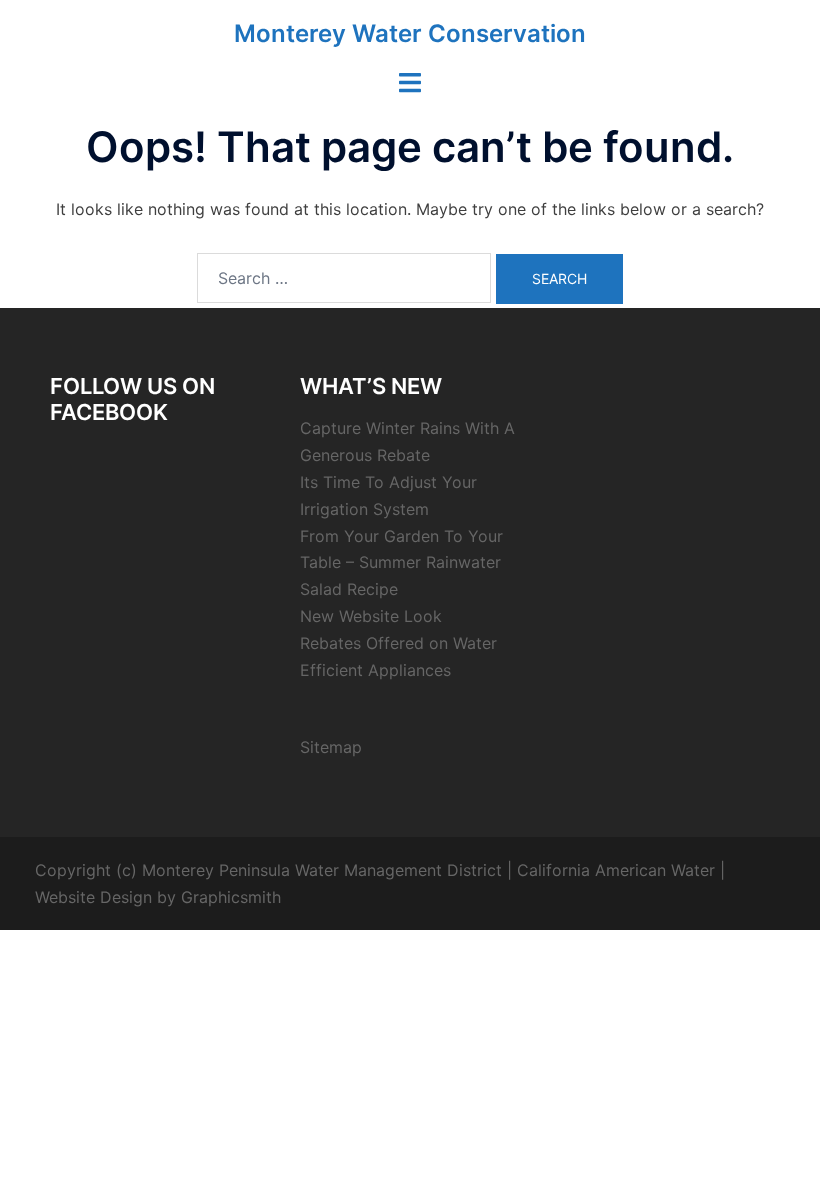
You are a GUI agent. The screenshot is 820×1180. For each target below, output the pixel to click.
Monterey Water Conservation (410, 33)
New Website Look (371, 616)
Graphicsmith (231, 897)
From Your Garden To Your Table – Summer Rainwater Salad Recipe (401, 563)
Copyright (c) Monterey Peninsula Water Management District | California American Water (375, 870)
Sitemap (331, 747)
